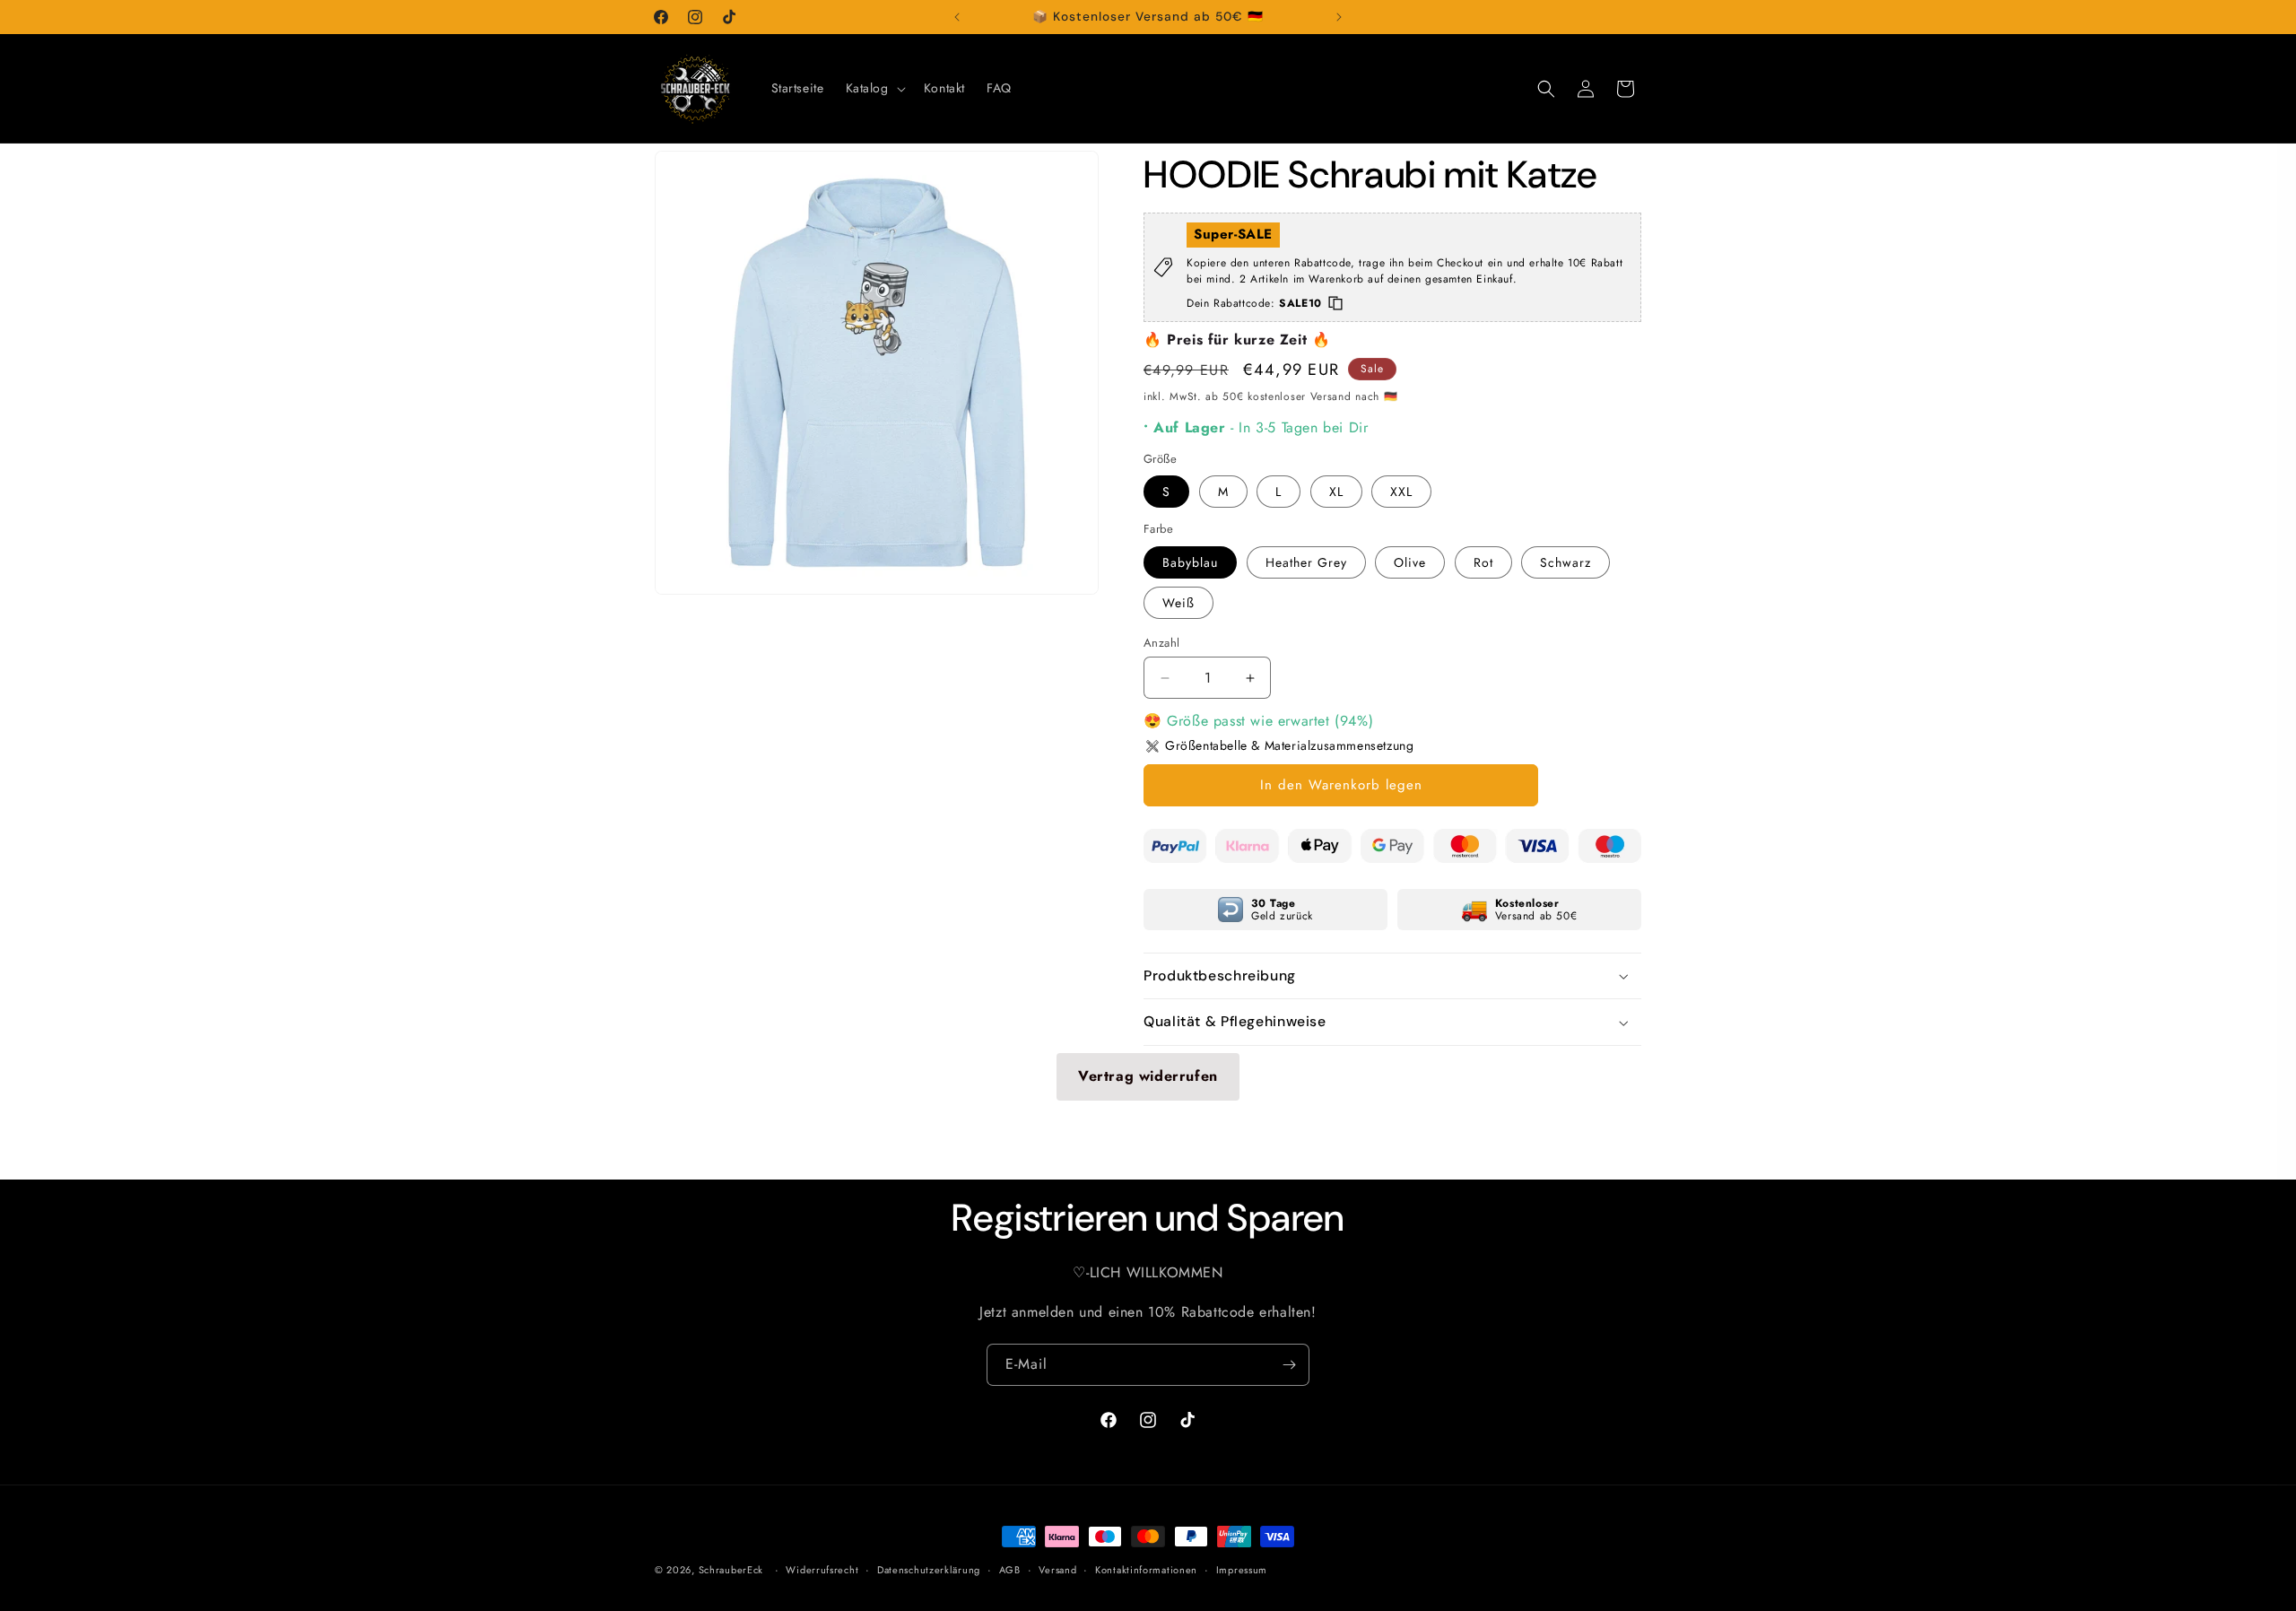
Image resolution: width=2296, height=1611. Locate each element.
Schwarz (1565, 562)
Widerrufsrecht (822, 1570)
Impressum (1242, 1570)
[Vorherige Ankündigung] (957, 17)
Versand (1057, 1570)
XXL (1401, 492)
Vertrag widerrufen (1148, 1076)
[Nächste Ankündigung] (1339, 17)
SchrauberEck (731, 1570)
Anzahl (1161, 643)
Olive (1410, 562)
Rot (1483, 562)
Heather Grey (1306, 562)
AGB (1010, 1570)
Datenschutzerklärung (929, 1570)
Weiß (1178, 603)
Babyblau (1190, 562)
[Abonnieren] (1289, 1365)
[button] (874, 88)
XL (1336, 492)
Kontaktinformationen (1146, 1570)
